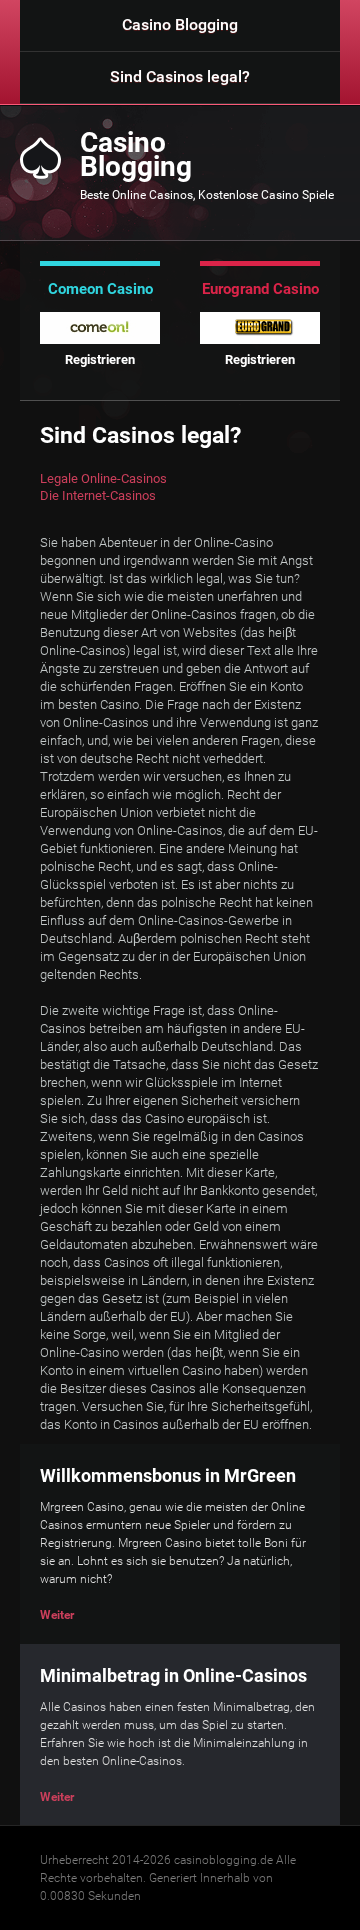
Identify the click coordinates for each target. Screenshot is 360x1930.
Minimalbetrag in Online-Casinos (173, 1675)
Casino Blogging (180, 24)
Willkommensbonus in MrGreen (168, 1475)
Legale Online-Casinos (103, 478)
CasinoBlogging (136, 155)
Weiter (57, 1615)
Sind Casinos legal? (180, 76)
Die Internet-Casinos (98, 495)
